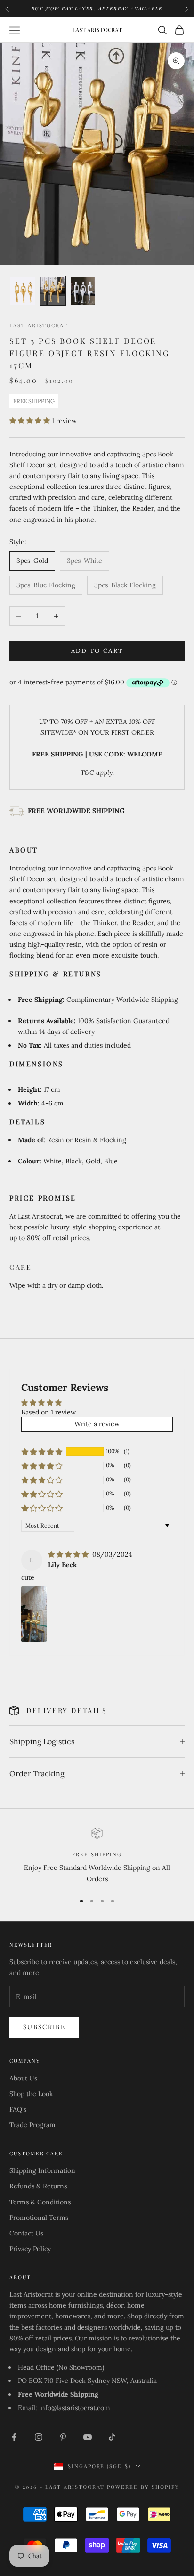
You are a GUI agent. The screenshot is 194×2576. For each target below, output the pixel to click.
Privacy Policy (30, 2249)
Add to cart (97, 651)
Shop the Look (31, 2094)
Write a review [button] (97, 1424)
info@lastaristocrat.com (75, 2408)
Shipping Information (42, 2170)
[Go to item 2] (53, 291)
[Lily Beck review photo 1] (34, 1614)
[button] (31, 421)
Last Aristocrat (39, 325)
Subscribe (44, 2027)
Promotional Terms (39, 2218)
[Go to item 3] (83, 291)
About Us (23, 2078)
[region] (97, 1856)
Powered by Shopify (143, 2487)
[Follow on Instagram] (39, 2437)
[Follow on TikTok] (112, 2437)
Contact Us (26, 2233)
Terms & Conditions (40, 2202)
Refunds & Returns (38, 2186)
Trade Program (32, 2125)
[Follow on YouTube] (88, 2437)
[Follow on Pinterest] (63, 2437)
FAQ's (18, 2109)
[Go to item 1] (23, 291)
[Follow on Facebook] (14, 2437)
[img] (69, 1554)
